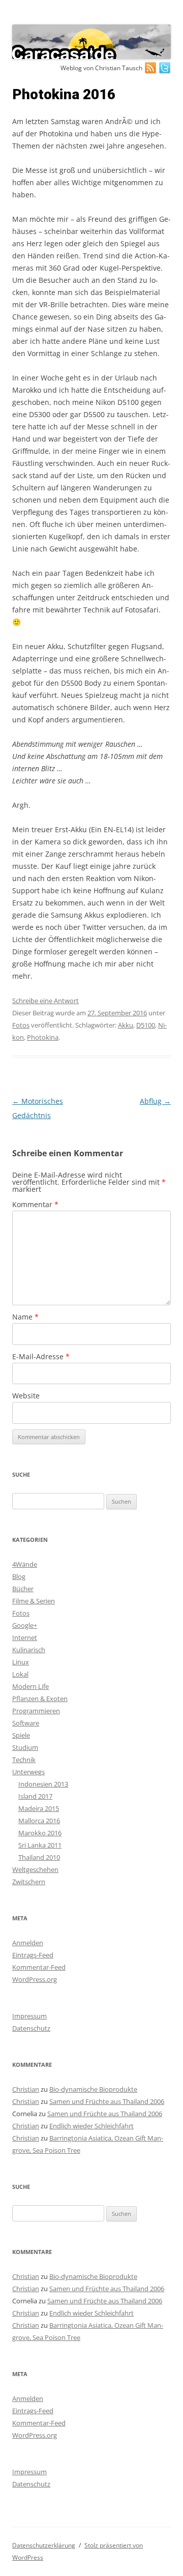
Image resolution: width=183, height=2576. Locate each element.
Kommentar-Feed (39, 1967)
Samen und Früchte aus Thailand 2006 (107, 2101)
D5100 (146, 1025)
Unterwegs (28, 1772)
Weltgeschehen (35, 1869)
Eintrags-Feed (33, 1955)
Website (26, 1396)
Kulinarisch (29, 1650)
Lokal (20, 1674)
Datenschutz (31, 2028)
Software (26, 1723)
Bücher (23, 1589)
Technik (24, 1760)
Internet (25, 1637)
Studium (25, 1747)
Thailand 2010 (39, 1857)
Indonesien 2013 (43, 1784)
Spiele (21, 1735)
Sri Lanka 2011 (40, 1845)
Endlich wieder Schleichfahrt (91, 2126)
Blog (19, 1576)
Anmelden (28, 1943)
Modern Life (30, 1686)
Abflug (155, 1101)
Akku (126, 1025)
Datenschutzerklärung (44, 2545)
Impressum (29, 2016)
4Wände (25, 1564)
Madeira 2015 (39, 1808)
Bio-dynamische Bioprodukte (93, 2089)
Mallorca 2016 (39, 1821)
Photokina (43, 1037)
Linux (21, 1662)
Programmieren (36, 1711)
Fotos (21, 1025)
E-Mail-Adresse (41, 1356)
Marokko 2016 (40, 1833)
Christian (26, 2089)
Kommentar (35, 1204)
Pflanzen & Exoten (40, 1699)
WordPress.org (35, 1979)
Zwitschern (29, 1882)
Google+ (25, 1625)
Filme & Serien (34, 1601)
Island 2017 (35, 1796)
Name (25, 1317)
